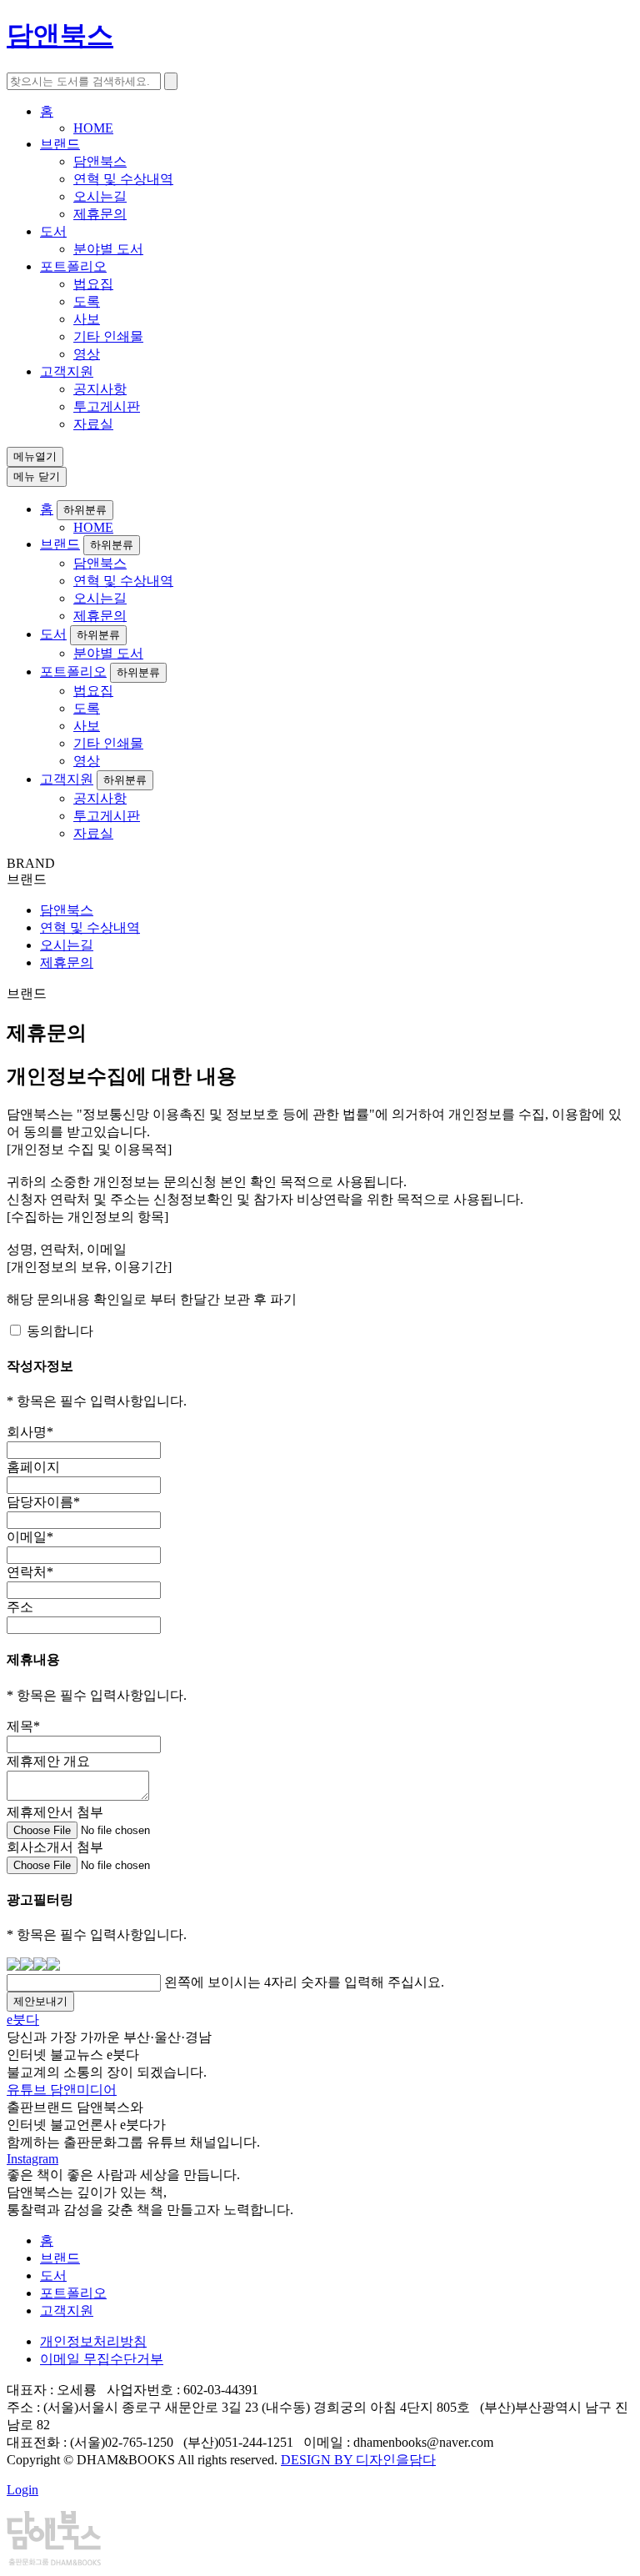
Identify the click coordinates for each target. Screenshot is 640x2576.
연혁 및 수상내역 (123, 179)
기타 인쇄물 (108, 336)
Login (22, 2490)
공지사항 (100, 389)
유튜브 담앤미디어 (62, 2090)
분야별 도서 (108, 249)
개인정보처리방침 (93, 2341)
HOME (93, 128)
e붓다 (23, 2020)
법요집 (93, 284)
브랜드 (60, 144)
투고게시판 (107, 406)
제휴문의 (100, 214)
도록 (87, 301)
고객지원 (67, 371)
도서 (53, 231)
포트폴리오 (73, 266)
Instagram (32, 2159)
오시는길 (100, 196)
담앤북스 (100, 161)
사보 (87, 319)
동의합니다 (60, 1331)
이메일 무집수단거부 (102, 2359)
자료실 (93, 424)
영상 (87, 354)
